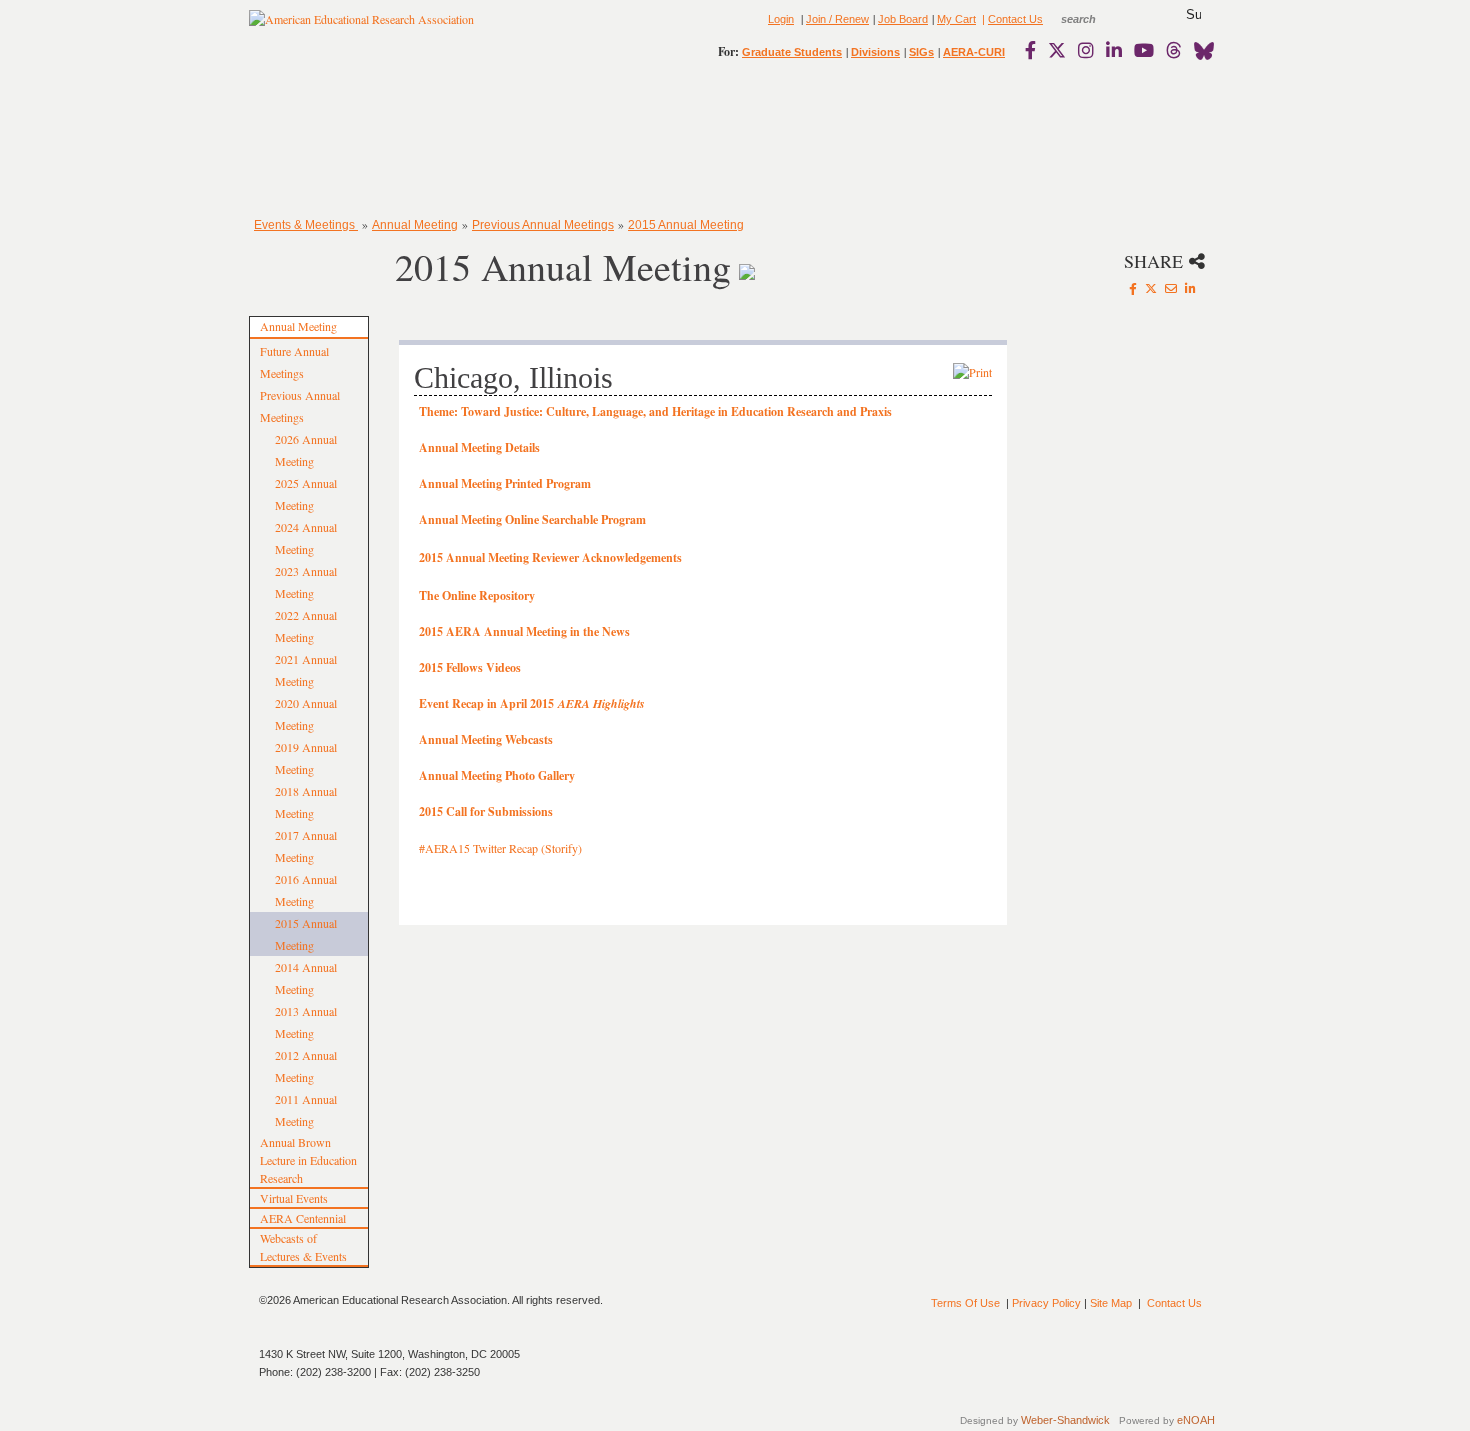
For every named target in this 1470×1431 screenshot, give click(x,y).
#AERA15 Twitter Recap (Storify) (500, 848)
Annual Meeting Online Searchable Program (532, 519)
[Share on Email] (1171, 288)
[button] (1193, 15)
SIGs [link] (921, 52)
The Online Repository (477, 595)
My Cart (956, 19)
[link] (1035, 50)
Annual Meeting (415, 225)
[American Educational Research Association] (361, 27)
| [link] (982, 19)
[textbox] (1097, 19)
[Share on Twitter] (1151, 288)
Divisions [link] (875, 52)
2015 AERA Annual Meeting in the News (524, 631)
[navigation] (307, 140)
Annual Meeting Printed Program (505, 483)
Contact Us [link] (1015, 19)
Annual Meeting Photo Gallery (497, 775)
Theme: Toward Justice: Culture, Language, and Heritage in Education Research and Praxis (655, 411)
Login (781, 19)
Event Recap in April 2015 (532, 703)
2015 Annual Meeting (686, 225)
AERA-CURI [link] (974, 52)
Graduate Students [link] (792, 52)
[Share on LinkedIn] (1190, 288)
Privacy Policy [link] (1046, 1303)
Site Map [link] (1111, 1303)
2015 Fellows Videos (470, 667)
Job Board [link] (903, 19)
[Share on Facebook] (1133, 288)
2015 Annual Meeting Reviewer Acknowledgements (550, 557)
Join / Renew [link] (837, 19)
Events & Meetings (306, 225)
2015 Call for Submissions (486, 811)
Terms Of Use (965, 1303)
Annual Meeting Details (479, 447)
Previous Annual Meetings (543, 225)
